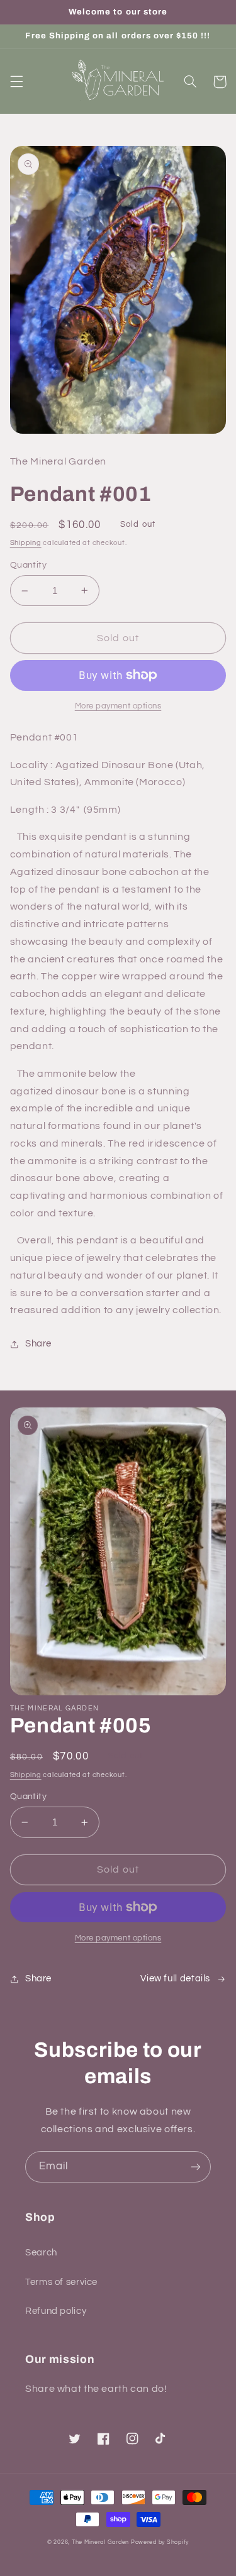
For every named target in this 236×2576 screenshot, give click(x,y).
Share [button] (38, 1344)
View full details (175, 1979)
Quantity (28, 565)
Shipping (26, 543)
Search (41, 2253)
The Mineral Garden (100, 2542)
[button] (16, 82)
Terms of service (61, 2282)
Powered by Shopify (160, 2542)
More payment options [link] (118, 706)
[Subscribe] (196, 2166)
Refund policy (56, 2311)
